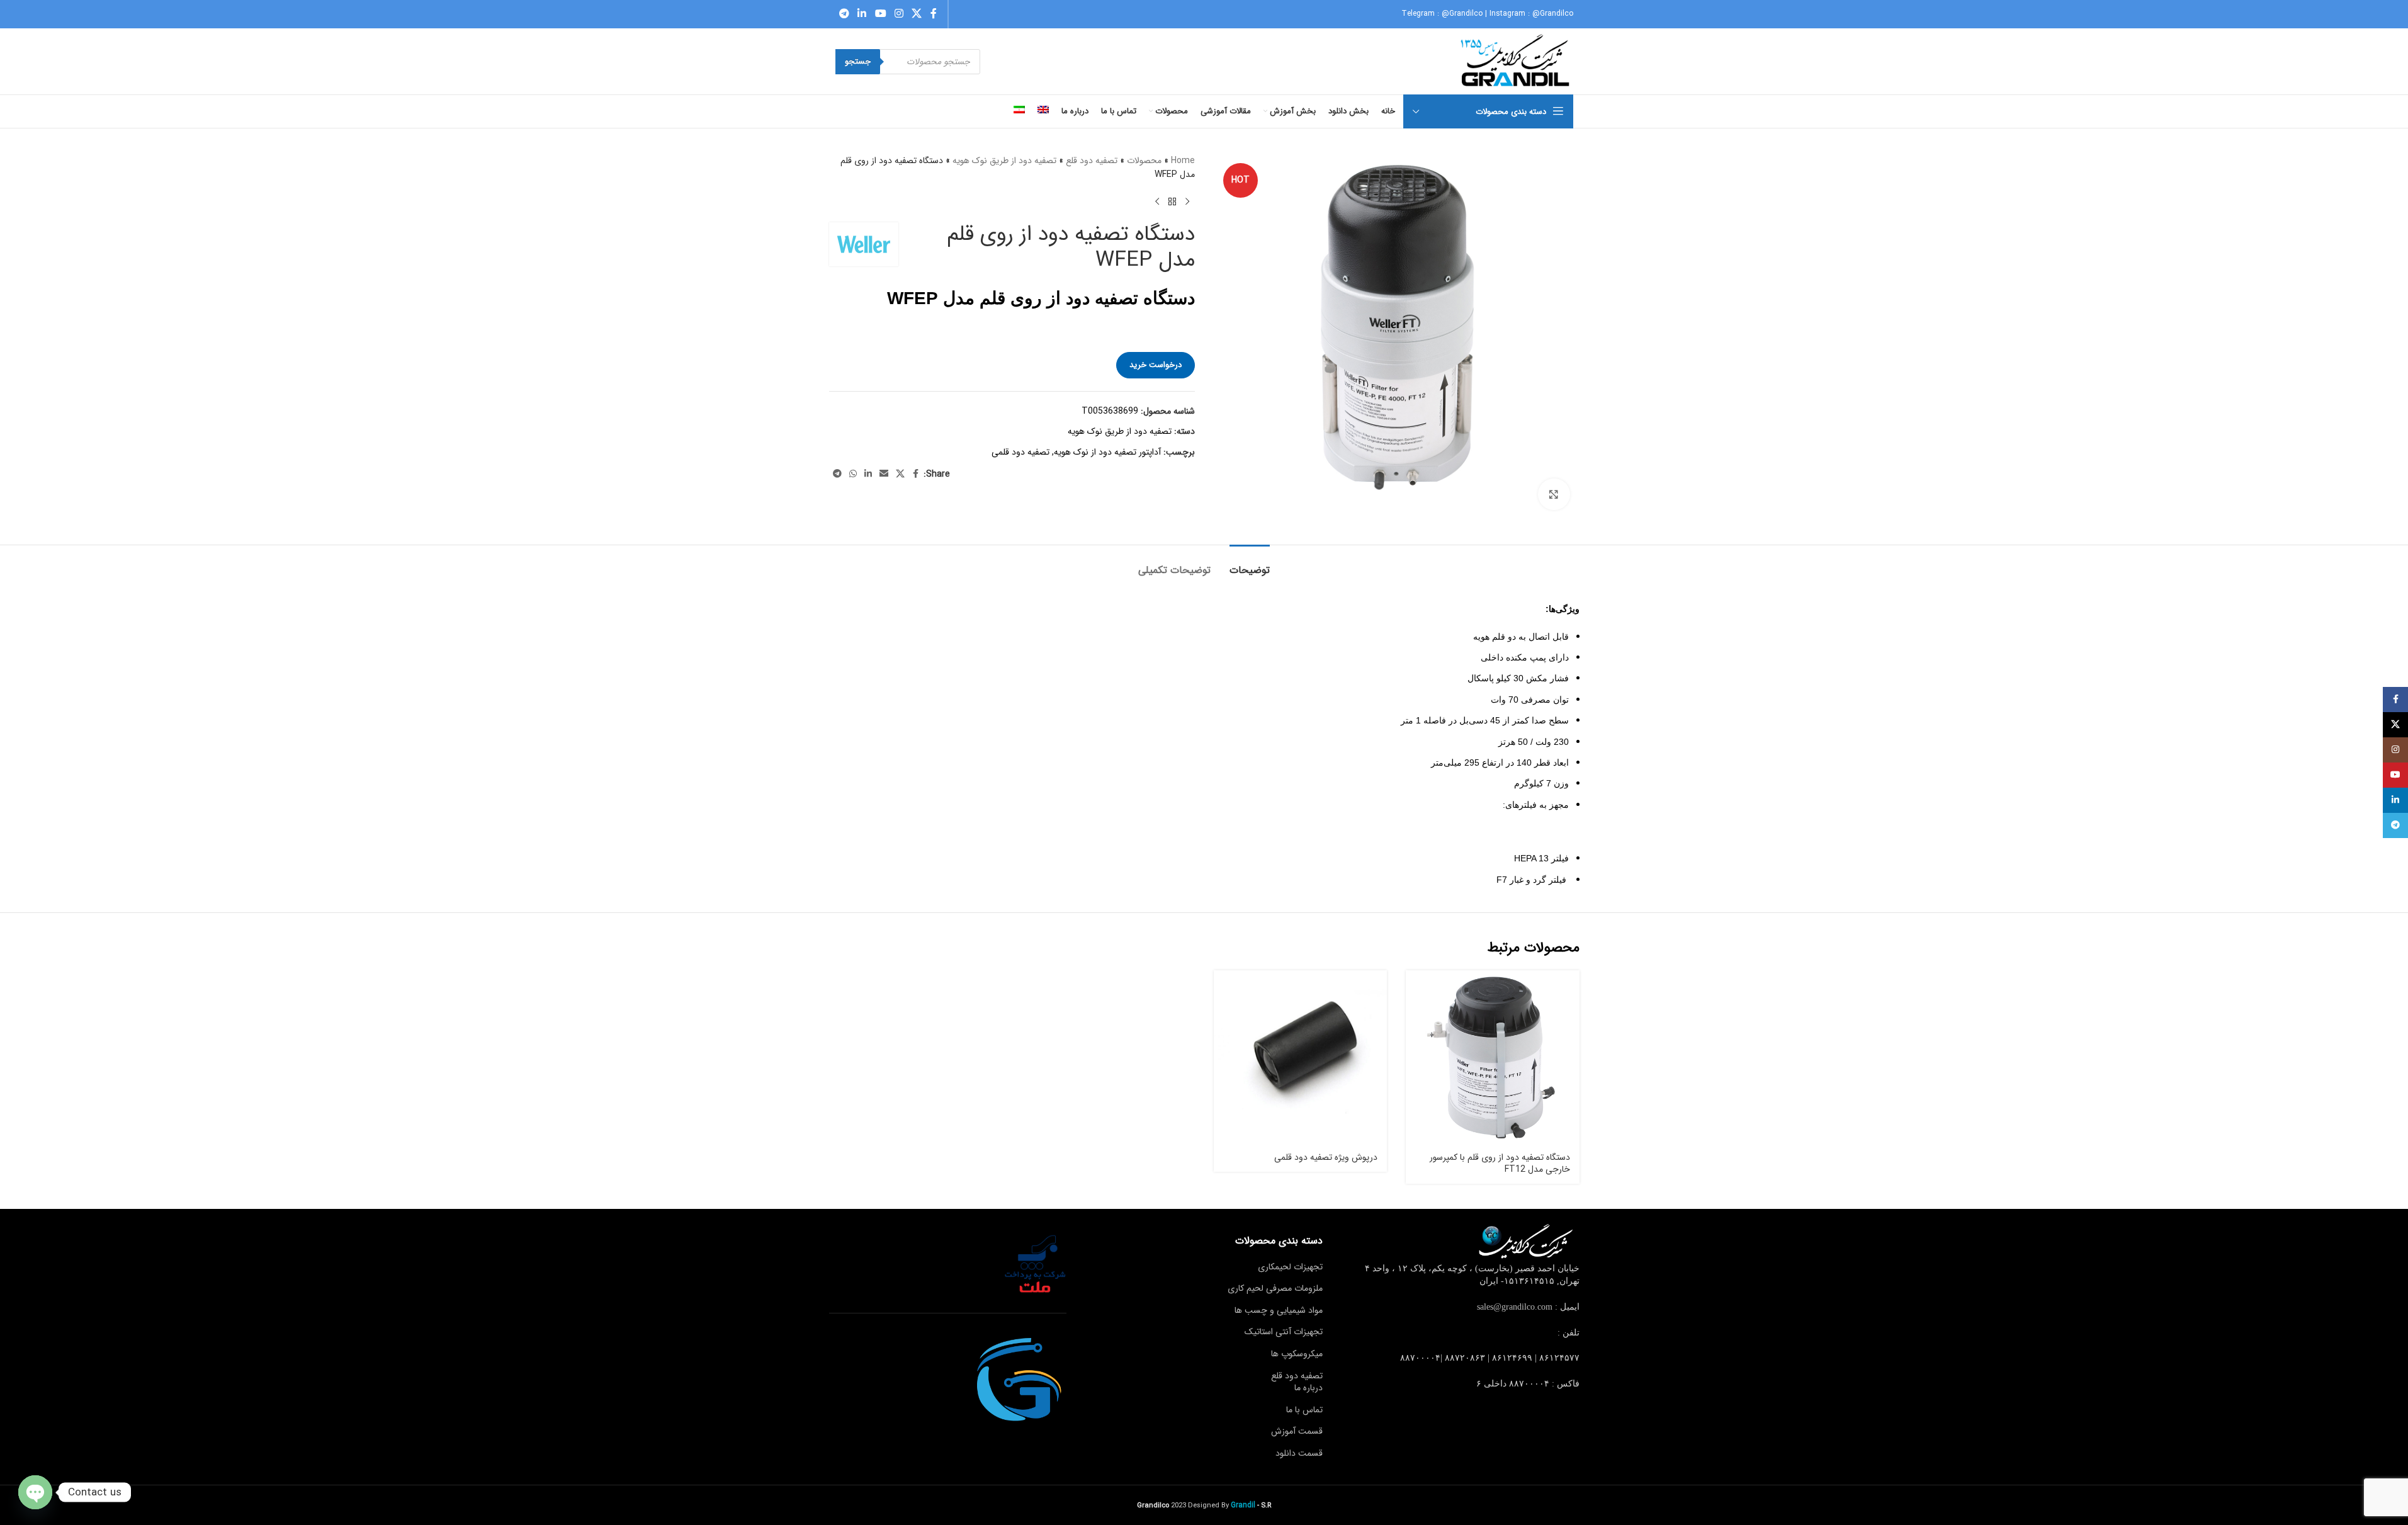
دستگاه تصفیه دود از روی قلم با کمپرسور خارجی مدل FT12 (1500, 1164)
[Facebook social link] (934, 14)
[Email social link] (884, 474)
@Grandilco (1462, 14)
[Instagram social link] (899, 14)
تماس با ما (1304, 1410)
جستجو (858, 61)
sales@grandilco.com (1515, 1307)
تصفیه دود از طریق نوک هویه (1004, 161)
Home (1183, 161)
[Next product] (1157, 202)
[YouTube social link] (880, 14)
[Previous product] (1187, 202)
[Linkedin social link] (862, 14)
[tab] (1250, 564)
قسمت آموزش (1297, 1431)
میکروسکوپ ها (1297, 1354)
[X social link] (917, 14)
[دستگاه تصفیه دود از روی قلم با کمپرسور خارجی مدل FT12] (1493, 1057)
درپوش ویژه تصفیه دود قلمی (1326, 1157)
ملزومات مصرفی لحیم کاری (1275, 1288)
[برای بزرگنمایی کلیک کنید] (1554, 494)
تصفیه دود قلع (1092, 161)
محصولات (1144, 161)
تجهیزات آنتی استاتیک (1284, 1332)
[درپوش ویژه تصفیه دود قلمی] (1301, 1057)
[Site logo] (1516, 61)
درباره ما (1309, 1388)
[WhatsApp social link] (853, 474)
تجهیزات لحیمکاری (1290, 1267)
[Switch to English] (1043, 111)
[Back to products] (1172, 202)
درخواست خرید (1156, 365)
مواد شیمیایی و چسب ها (1279, 1310)
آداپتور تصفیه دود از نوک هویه (1107, 452)
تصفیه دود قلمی (1020, 452)
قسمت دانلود (1299, 1453)
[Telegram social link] (845, 14)
